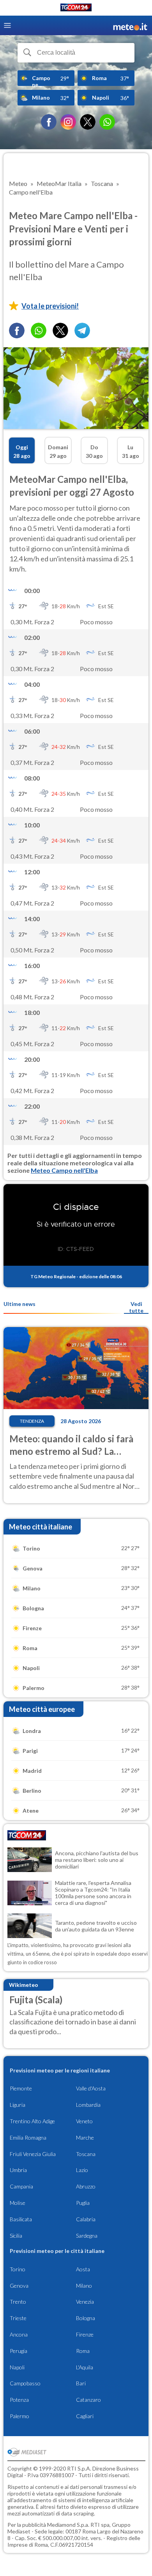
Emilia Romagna (28, 2137)
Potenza (19, 2400)
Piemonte (21, 2088)
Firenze (85, 2334)
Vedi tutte (136, 1307)
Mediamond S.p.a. (68, 2525)
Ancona (19, 2334)
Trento (18, 2302)
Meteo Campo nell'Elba (64, 1170)
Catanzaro (88, 2400)
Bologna (86, 2318)
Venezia (85, 2302)
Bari (81, 2383)
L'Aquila (85, 2367)
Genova (19, 2286)
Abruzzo (86, 2186)
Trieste (18, 2318)
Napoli (17, 2367)
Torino (18, 2269)
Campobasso (25, 2383)
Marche (85, 2137)
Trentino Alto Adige (32, 2121)
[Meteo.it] (130, 26)
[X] (88, 122)
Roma (83, 2351)
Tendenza (32, 1421)
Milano (84, 2286)
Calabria (86, 2219)
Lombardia (88, 2105)
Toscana (86, 2154)
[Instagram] (68, 122)
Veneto (84, 2121)
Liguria (18, 2105)
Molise (18, 2203)
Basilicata (21, 2219)
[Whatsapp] (39, 330)
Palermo (19, 2416)
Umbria (18, 2170)
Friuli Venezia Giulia (33, 2154)
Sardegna (87, 2236)
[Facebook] (49, 122)
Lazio (82, 2170)
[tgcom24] (76, 9)
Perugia (19, 2351)
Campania (21, 2186)
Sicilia (16, 2236)
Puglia (83, 2203)
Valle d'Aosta (91, 2088)
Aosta (83, 2269)
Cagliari (85, 2416)
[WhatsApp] (107, 122)
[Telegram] (82, 330)
